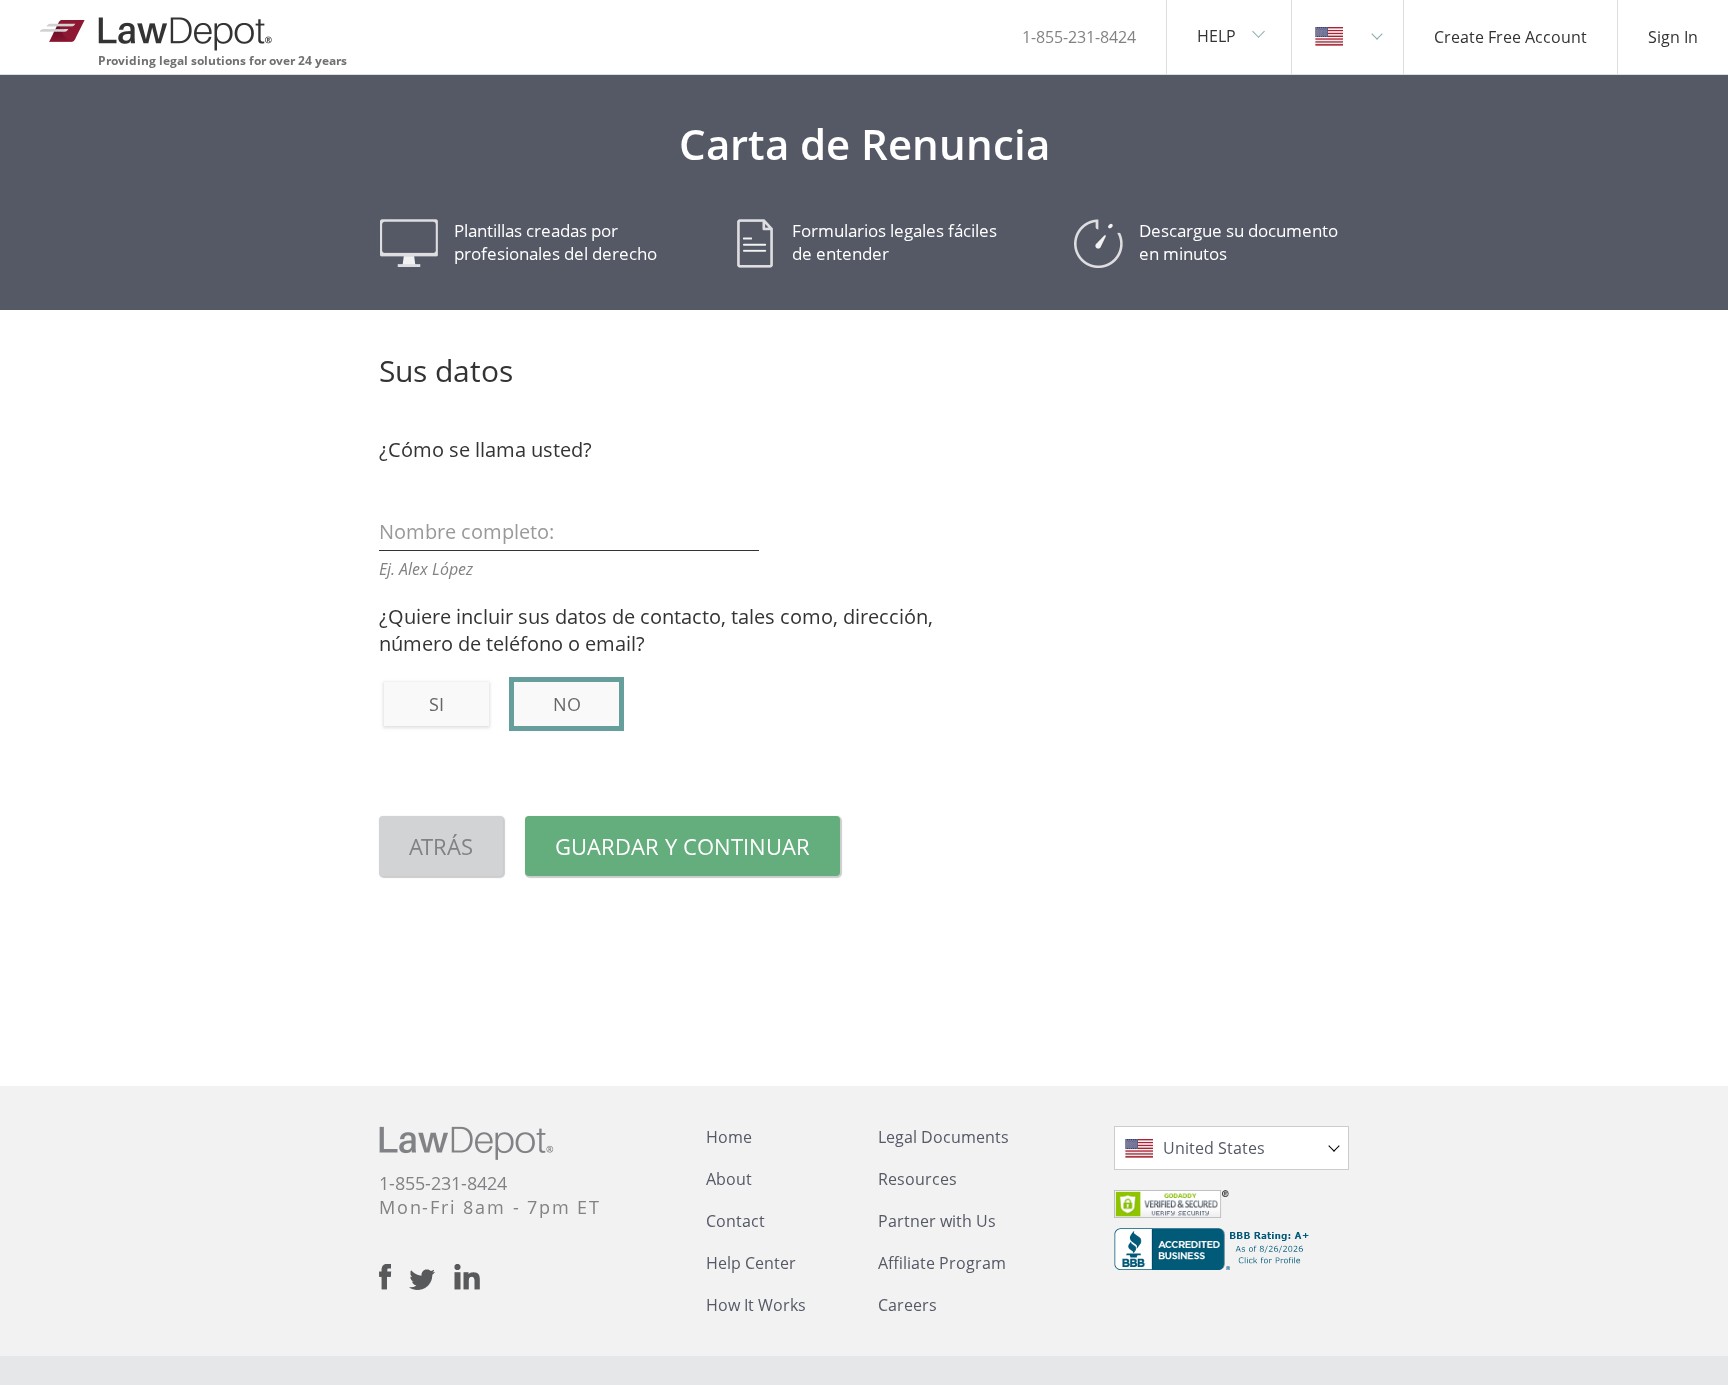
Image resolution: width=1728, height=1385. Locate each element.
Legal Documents (943, 1137)
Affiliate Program (942, 1263)
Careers (907, 1305)
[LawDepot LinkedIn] (467, 1277)
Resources (917, 1179)
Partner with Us (937, 1221)
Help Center (751, 1263)
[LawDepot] (157, 29)
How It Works (756, 1305)
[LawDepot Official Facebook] (394, 1277)
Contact (735, 1221)
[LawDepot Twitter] (431, 1279)
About (729, 1179)
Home (729, 1137)
